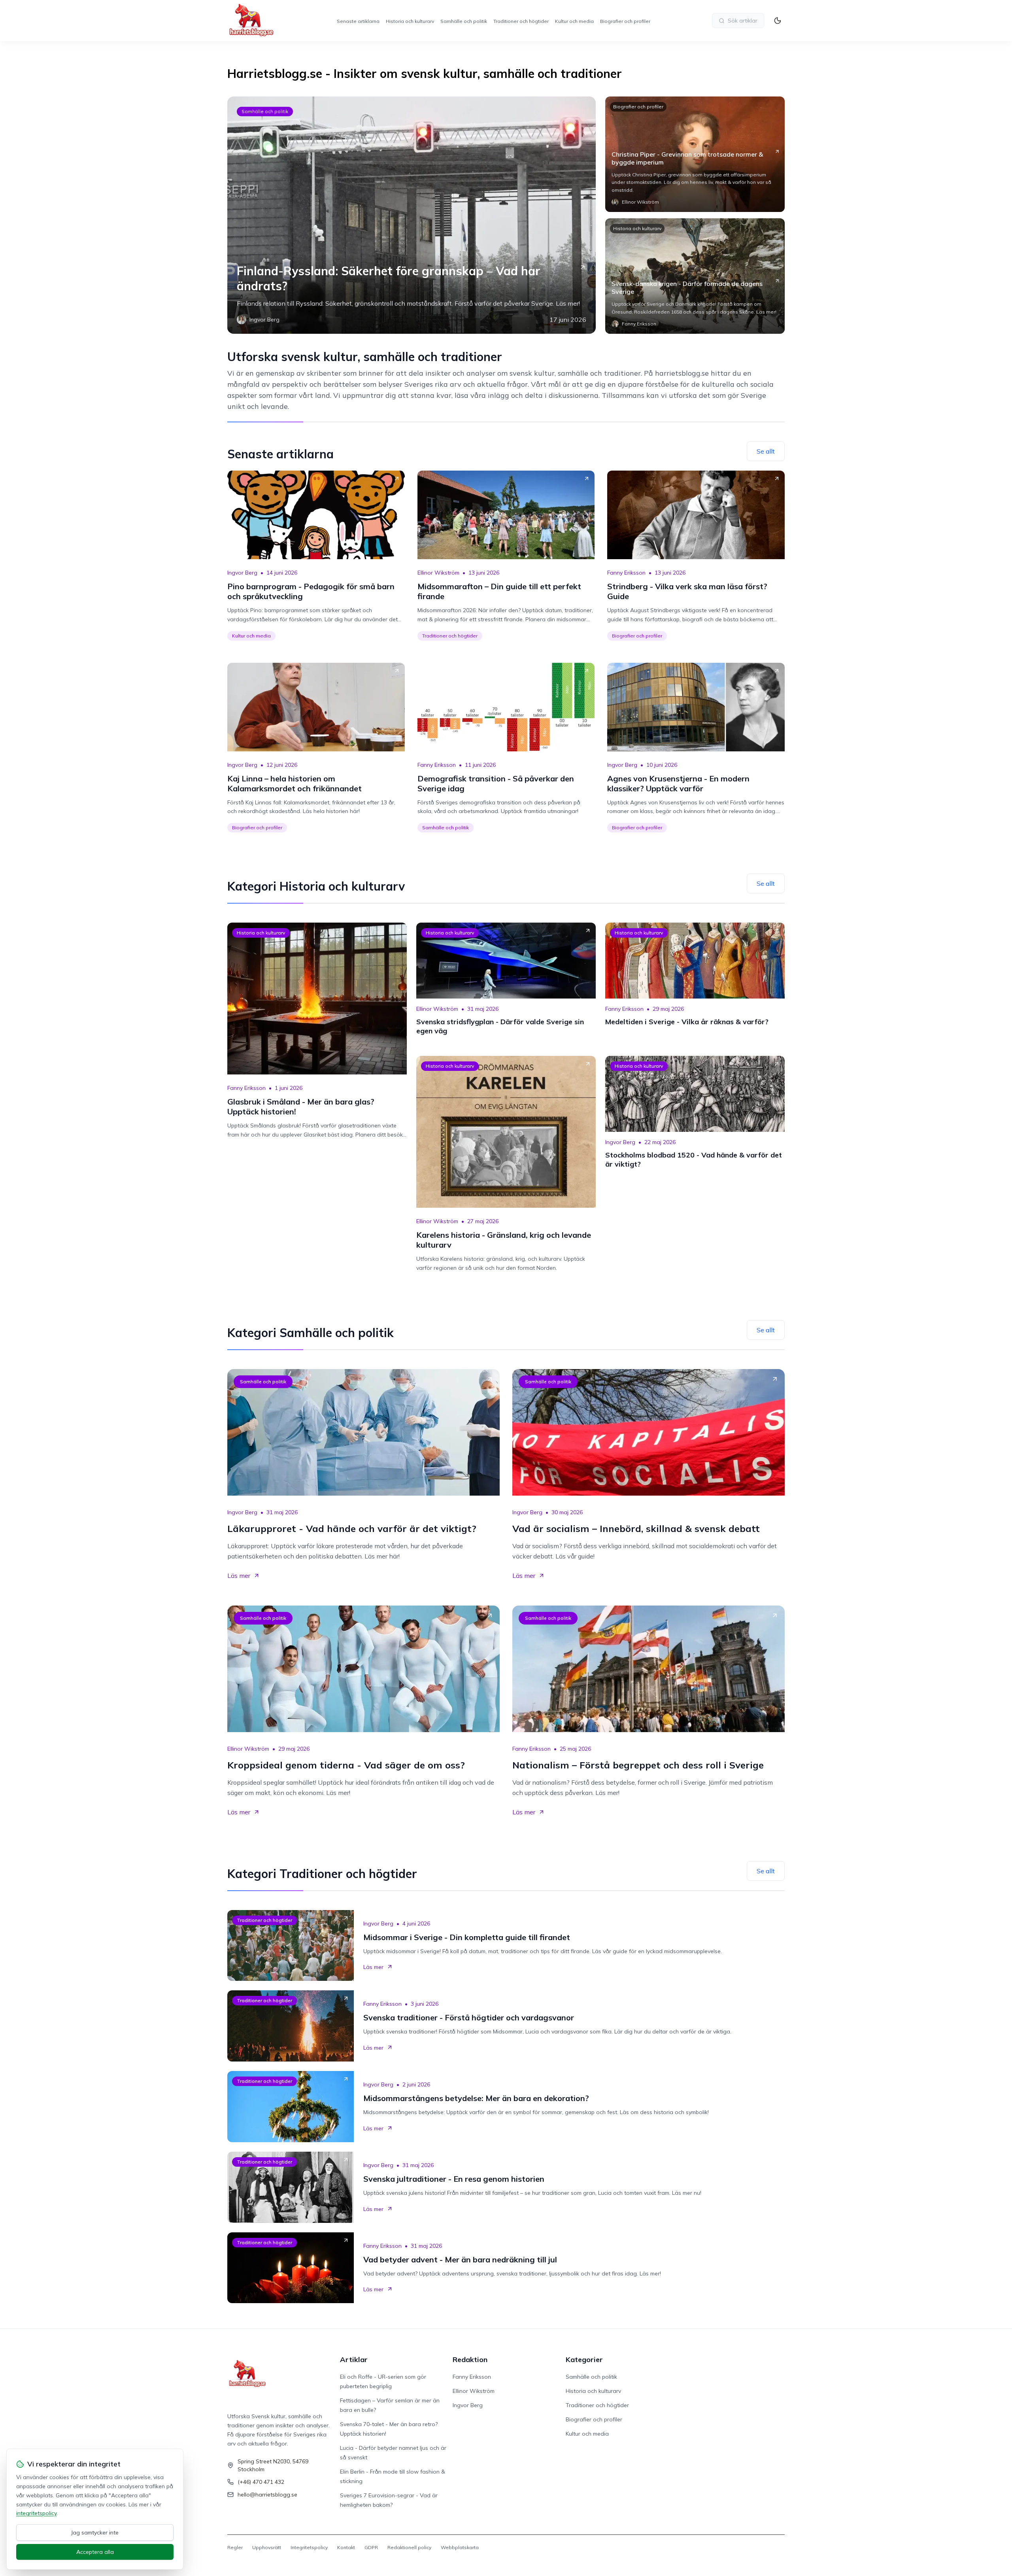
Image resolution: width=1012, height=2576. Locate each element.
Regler (235, 2547)
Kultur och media (574, 21)
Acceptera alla (95, 2552)
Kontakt (346, 2547)
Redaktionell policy (409, 2547)
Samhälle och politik (464, 21)
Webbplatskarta (460, 2547)
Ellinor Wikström (438, 573)
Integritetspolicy (309, 2547)
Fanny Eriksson (626, 573)
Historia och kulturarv (410, 21)
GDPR (371, 2547)
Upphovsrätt (267, 2547)
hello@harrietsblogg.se (267, 2495)
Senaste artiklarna (358, 21)
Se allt (766, 451)
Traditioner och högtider (521, 21)
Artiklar (354, 2359)
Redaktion (470, 2359)
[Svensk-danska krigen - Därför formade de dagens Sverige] (695, 276)
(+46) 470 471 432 (261, 2482)
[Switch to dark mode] (778, 21)
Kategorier (584, 2359)
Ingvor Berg (242, 573)
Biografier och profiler (625, 21)
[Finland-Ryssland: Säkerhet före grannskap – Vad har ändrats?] (412, 215)
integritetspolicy (36, 2513)
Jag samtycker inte (95, 2532)
